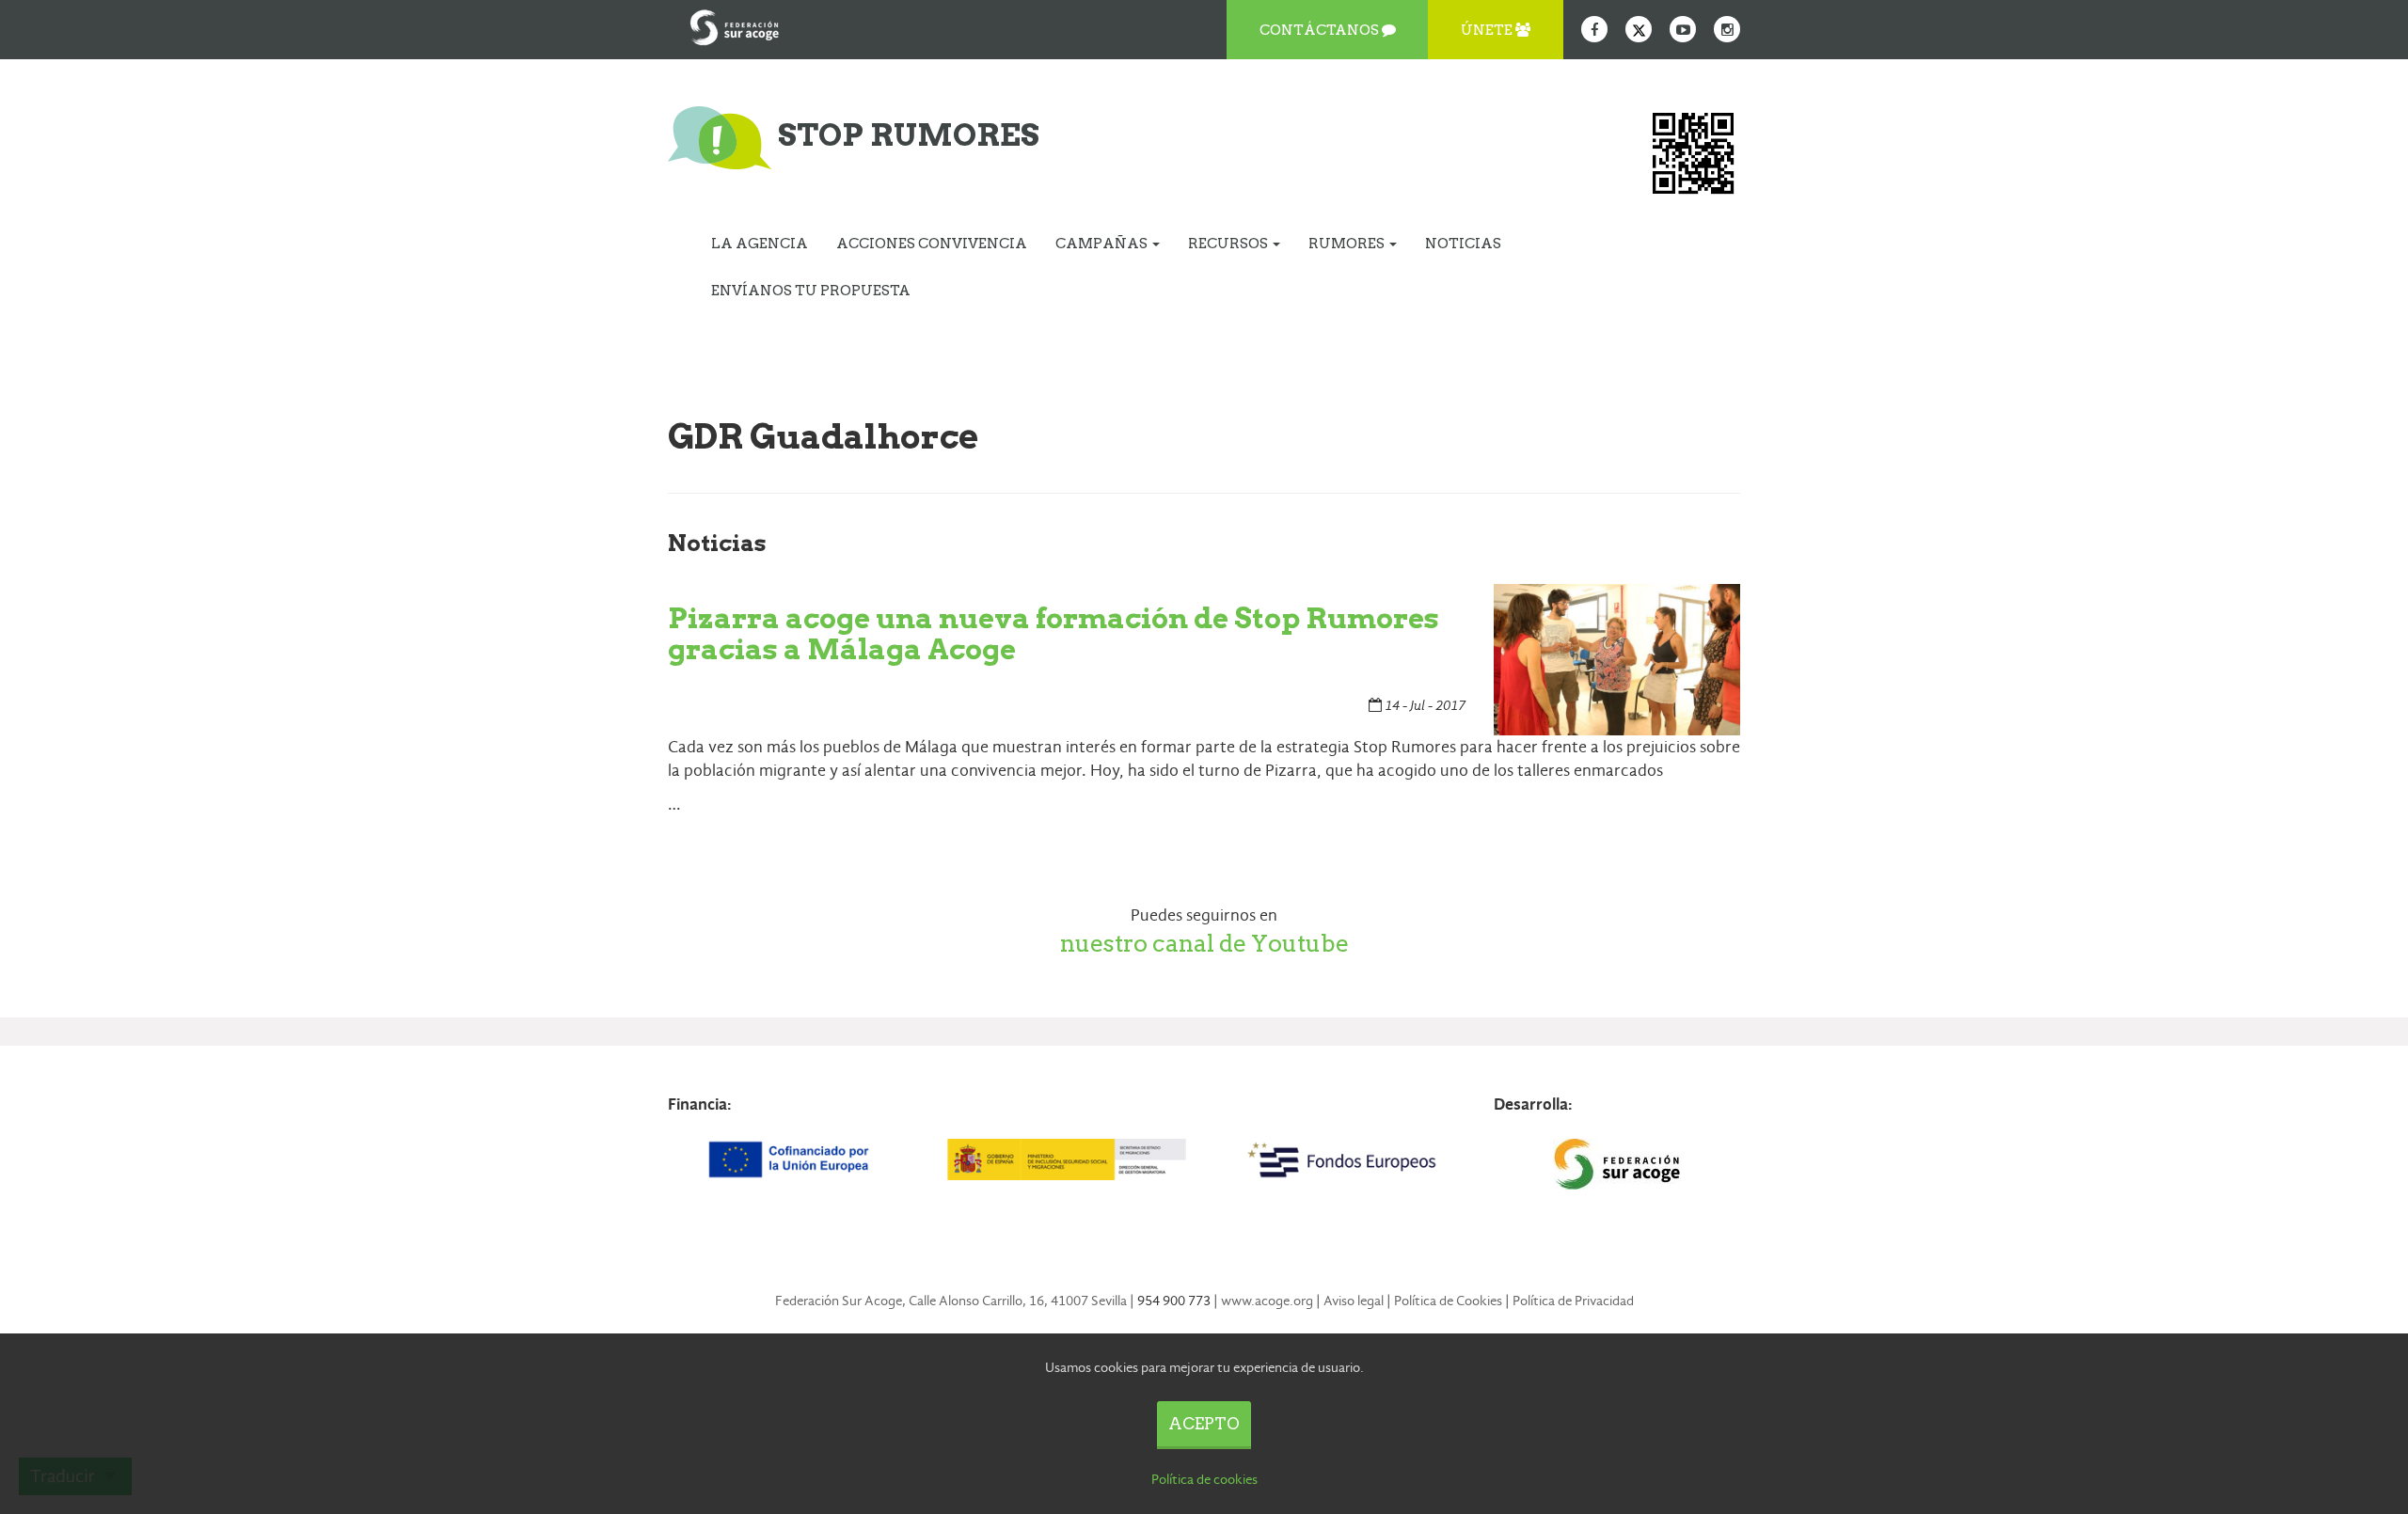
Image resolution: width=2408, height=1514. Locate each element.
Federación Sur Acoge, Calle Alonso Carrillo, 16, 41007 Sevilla (951, 1301)
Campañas (1103, 244)
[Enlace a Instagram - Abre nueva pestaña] (1727, 29)
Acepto (1204, 1424)
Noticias (1463, 244)
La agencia (760, 244)
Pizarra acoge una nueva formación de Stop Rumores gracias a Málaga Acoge (1053, 633)
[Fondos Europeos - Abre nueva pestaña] (1341, 1159)
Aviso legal (1354, 1301)
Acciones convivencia (932, 244)
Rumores (1348, 244)
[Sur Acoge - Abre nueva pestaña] (1617, 1164)
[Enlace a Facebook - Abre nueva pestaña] (1594, 29)
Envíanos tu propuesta (811, 291)
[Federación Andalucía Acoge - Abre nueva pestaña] (735, 24)
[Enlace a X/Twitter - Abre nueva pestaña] (1639, 29)
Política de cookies (1204, 1479)
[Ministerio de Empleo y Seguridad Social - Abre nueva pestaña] (1066, 1159)
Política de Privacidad (1573, 1301)
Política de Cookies (1448, 1301)
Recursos (1229, 244)
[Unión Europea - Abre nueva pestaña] (791, 1159)
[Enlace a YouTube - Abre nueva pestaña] (1683, 29)
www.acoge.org (1267, 1301)
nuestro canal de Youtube (1204, 943)
